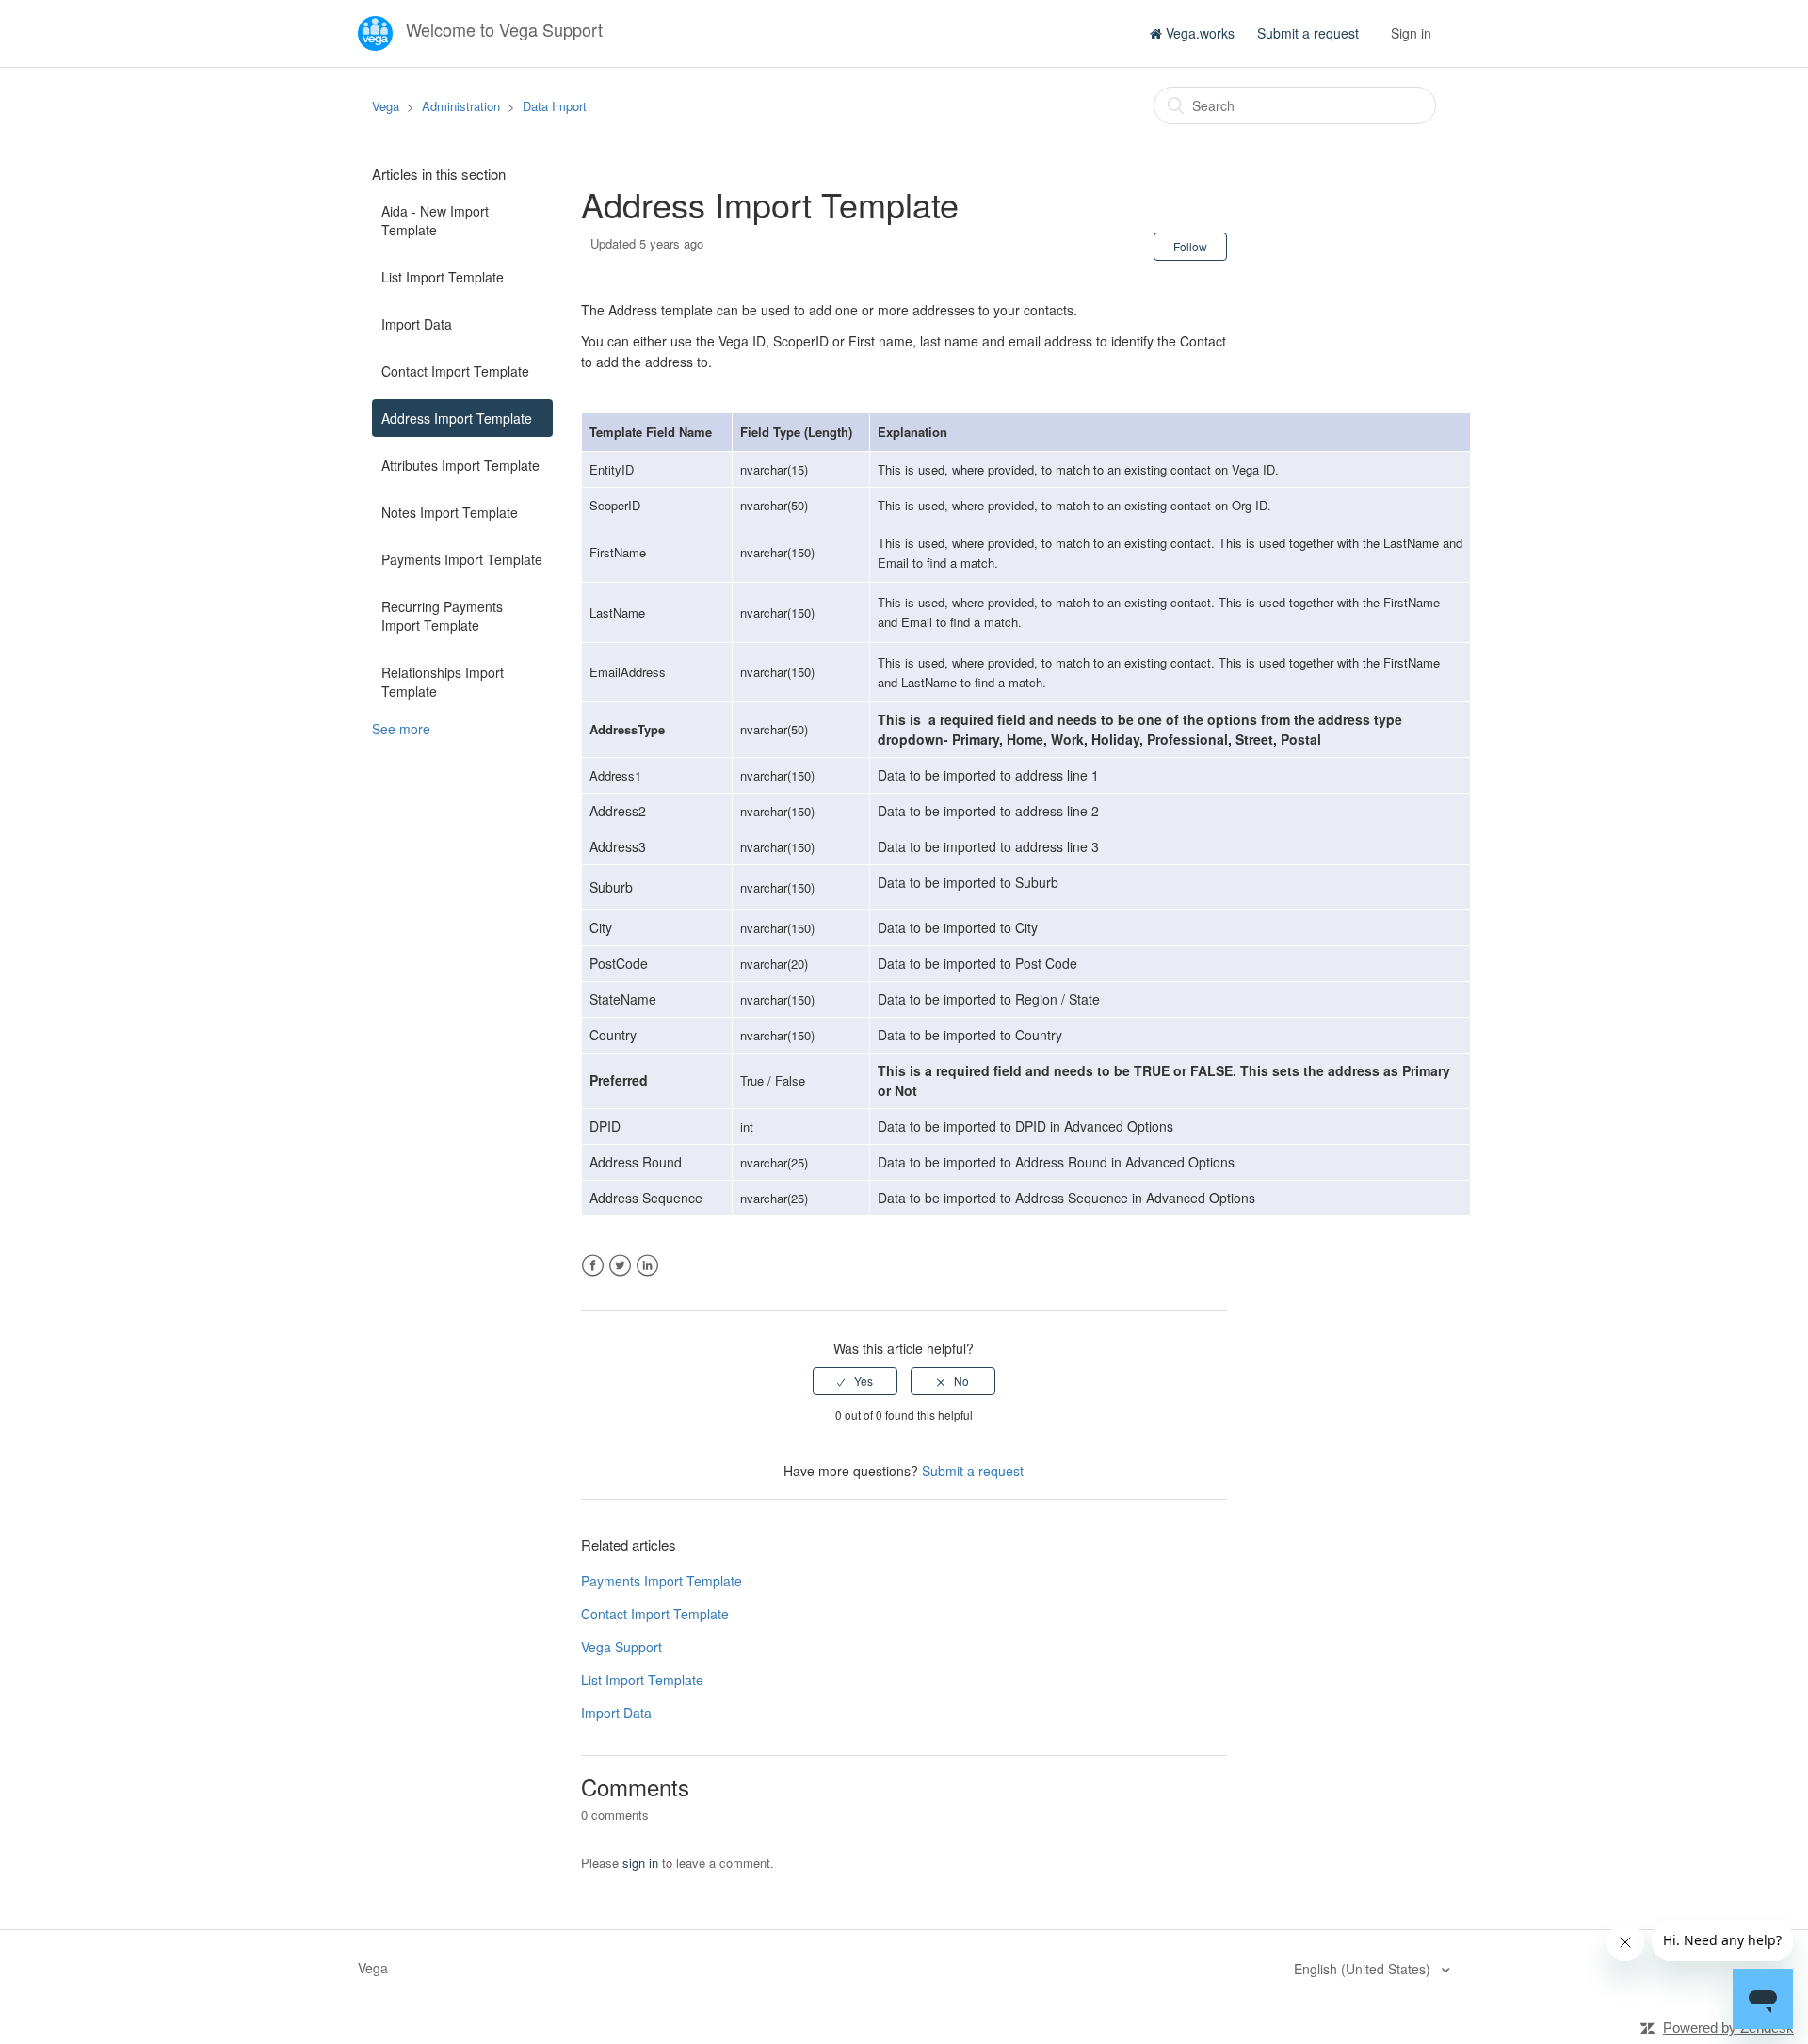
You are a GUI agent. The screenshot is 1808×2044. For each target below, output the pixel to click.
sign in (640, 1863)
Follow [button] (1190, 246)
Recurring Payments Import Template (442, 616)
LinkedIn (647, 1266)
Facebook (593, 1266)
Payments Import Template (462, 559)
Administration (461, 106)
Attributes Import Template (460, 465)
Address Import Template (457, 418)
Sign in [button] (1411, 33)
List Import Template (443, 277)
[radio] (855, 1381)
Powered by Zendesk (1728, 2028)
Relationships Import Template (443, 682)
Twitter (620, 1266)
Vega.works (1198, 33)
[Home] (377, 31)
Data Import (555, 106)
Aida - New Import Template (435, 220)
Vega (386, 106)
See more (401, 729)
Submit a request (1308, 33)
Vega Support (621, 1647)
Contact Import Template (455, 371)
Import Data (417, 324)
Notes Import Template (450, 512)
